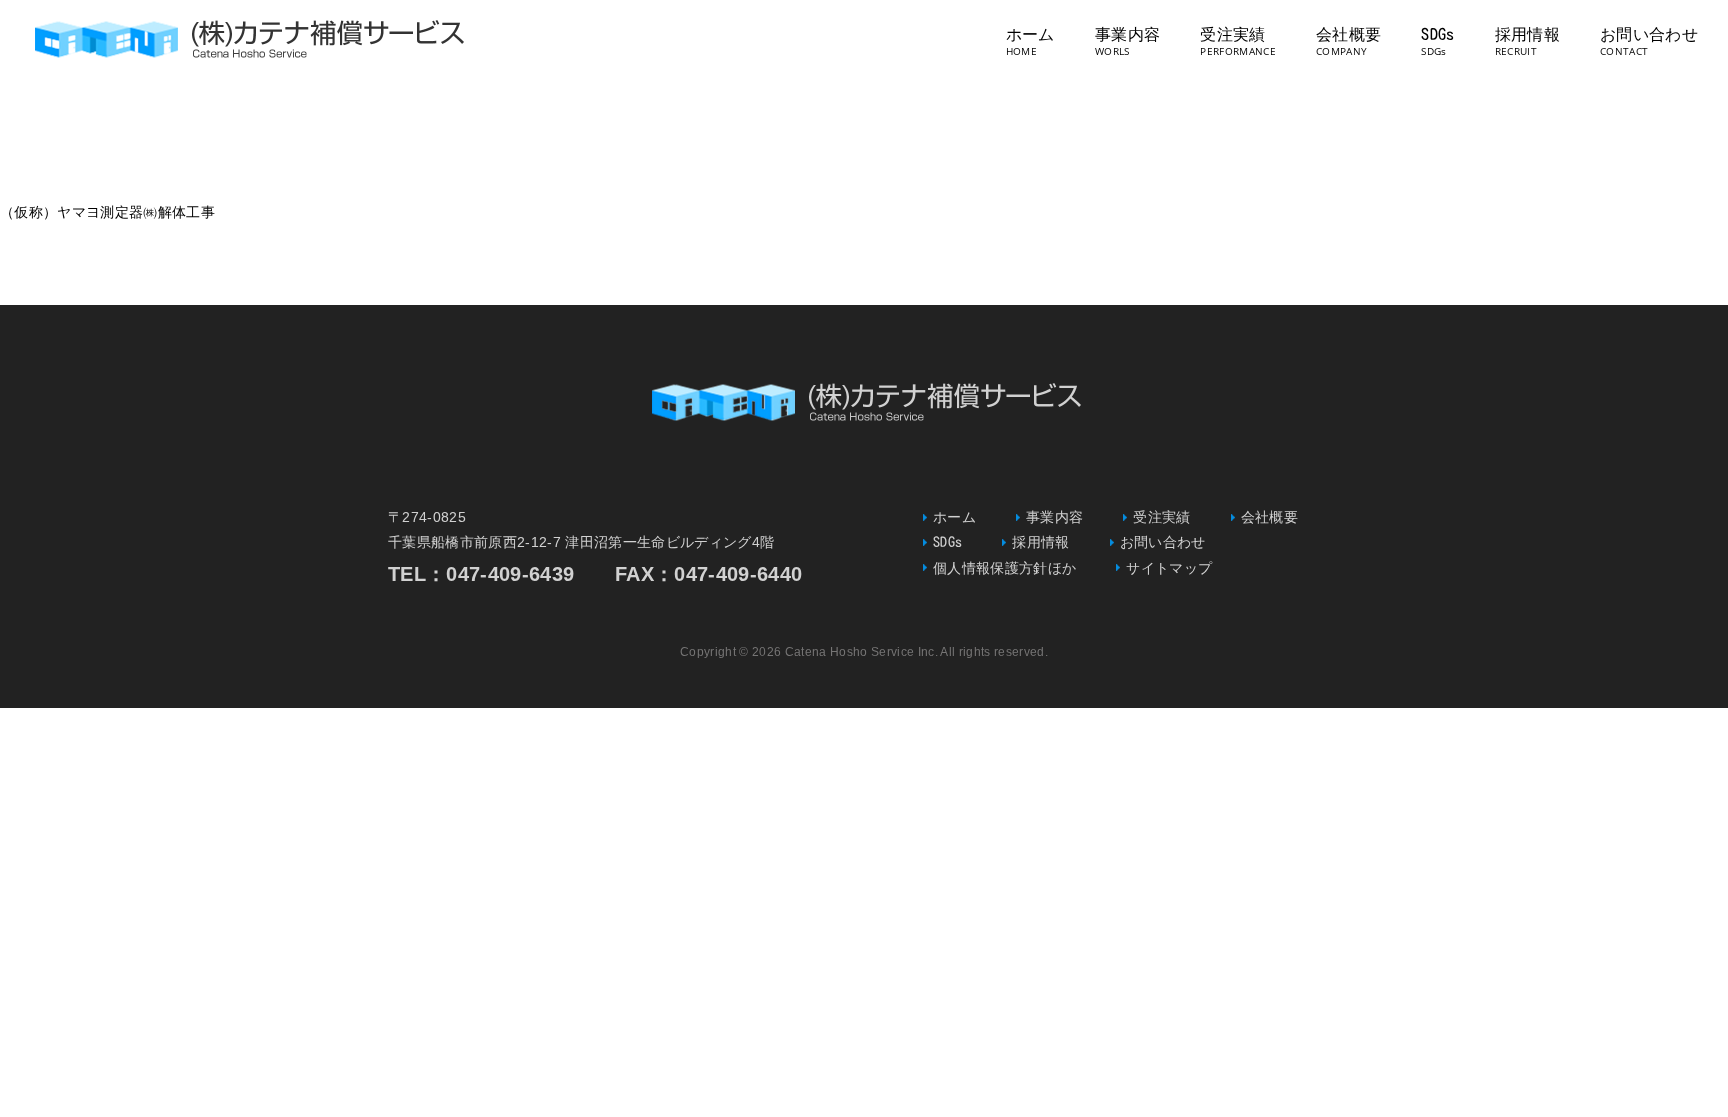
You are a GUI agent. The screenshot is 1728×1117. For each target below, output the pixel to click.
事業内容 (1127, 34)
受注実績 (1232, 34)
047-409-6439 (510, 574)
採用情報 (1527, 34)
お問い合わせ (1649, 34)
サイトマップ (1169, 568)
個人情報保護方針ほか (1004, 568)
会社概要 (1348, 34)
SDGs (1437, 34)
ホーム (1030, 34)
